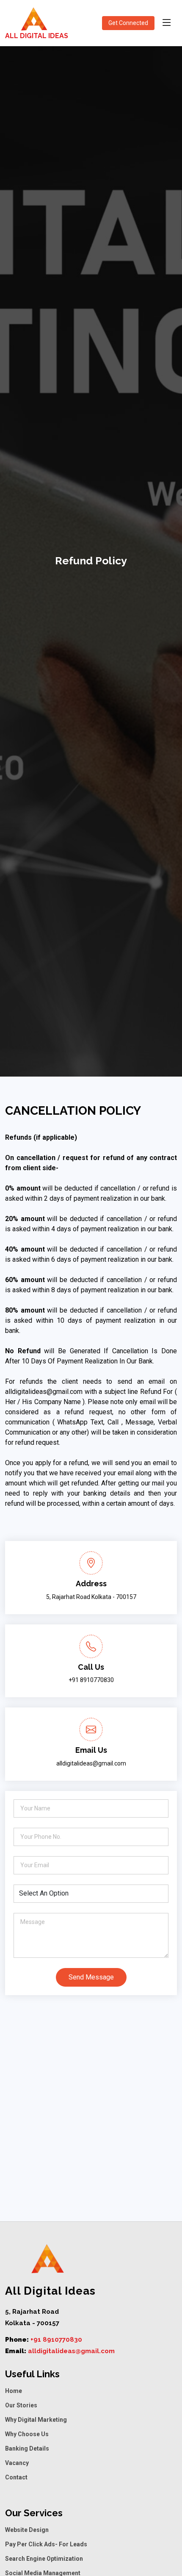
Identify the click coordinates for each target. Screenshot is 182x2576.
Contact (16, 2477)
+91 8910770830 (56, 2340)
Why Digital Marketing (36, 2420)
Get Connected (128, 23)
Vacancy (17, 2463)
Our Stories (21, 2405)
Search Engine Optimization (44, 2559)
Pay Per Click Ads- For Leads (46, 2544)
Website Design (27, 2530)
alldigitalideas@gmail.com (71, 2351)
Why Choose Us (27, 2434)
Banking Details (27, 2448)
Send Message (91, 1977)
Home (14, 2391)
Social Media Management (43, 2573)
